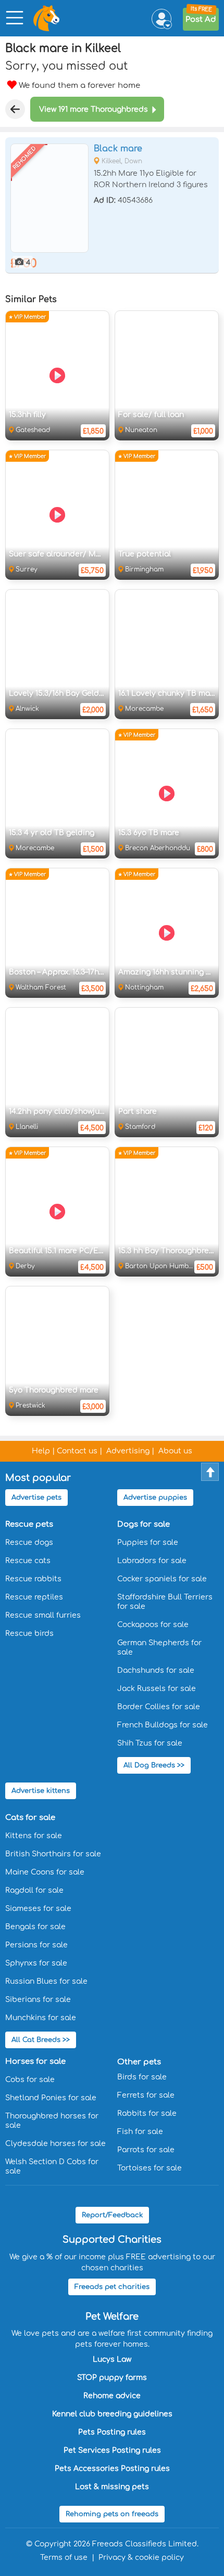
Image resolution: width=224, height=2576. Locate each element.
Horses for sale (35, 2061)
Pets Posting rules (112, 2432)
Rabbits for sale (147, 2113)
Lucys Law (112, 2359)
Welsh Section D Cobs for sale (52, 2167)
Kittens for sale (34, 1836)
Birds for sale (142, 2077)
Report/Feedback (112, 2215)
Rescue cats (28, 1561)
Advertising (128, 1451)
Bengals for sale (35, 1927)
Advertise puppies (155, 1498)
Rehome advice (112, 2396)
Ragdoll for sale (34, 1890)
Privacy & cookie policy (141, 2558)
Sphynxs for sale (36, 1963)
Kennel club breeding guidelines (112, 2414)
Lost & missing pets (112, 2487)
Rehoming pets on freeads (112, 2514)
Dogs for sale (144, 1524)
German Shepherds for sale (159, 1648)
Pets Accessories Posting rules (112, 2469)
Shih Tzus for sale (150, 1743)
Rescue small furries (43, 1615)
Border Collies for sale (159, 1707)
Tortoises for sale (150, 2168)
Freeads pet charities (112, 2287)
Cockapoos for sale (153, 1625)
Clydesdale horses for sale (55, 2144)
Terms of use (64, 2558)
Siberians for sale (38, 2000)
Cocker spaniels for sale (162, 1579)
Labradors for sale (152, 1561)
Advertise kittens (41, 1791)
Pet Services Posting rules (112, 2450)
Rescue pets (29, 1524)
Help (41, 1451)
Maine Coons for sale (45, 1872)
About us (175, 1451)
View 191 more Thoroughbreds (94, 109)
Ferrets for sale (146, 2095)
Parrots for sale (146, 2150)
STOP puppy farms (112, 2378)
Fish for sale (140, 2132)
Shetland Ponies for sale (51, 2098)
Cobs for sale (30, 2080)
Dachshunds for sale (156, 1670)
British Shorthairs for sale (53, 1854)
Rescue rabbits (33, 1579)
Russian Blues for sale (46, 1981)
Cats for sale (30, 1818)
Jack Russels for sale (157, 1689)
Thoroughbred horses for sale (52, 2121)
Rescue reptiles (34, 1597)
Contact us (77, 1451)
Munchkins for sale (41, 2018)
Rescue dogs (29, 1543)
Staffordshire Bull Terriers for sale (165, 1602)
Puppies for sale (148, 1543)
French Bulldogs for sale (163, 1725)
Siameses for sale (38, 1909)
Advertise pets (36, 1498)
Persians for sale (36, 1945)
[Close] (15, 109)
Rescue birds (29, 1634)
